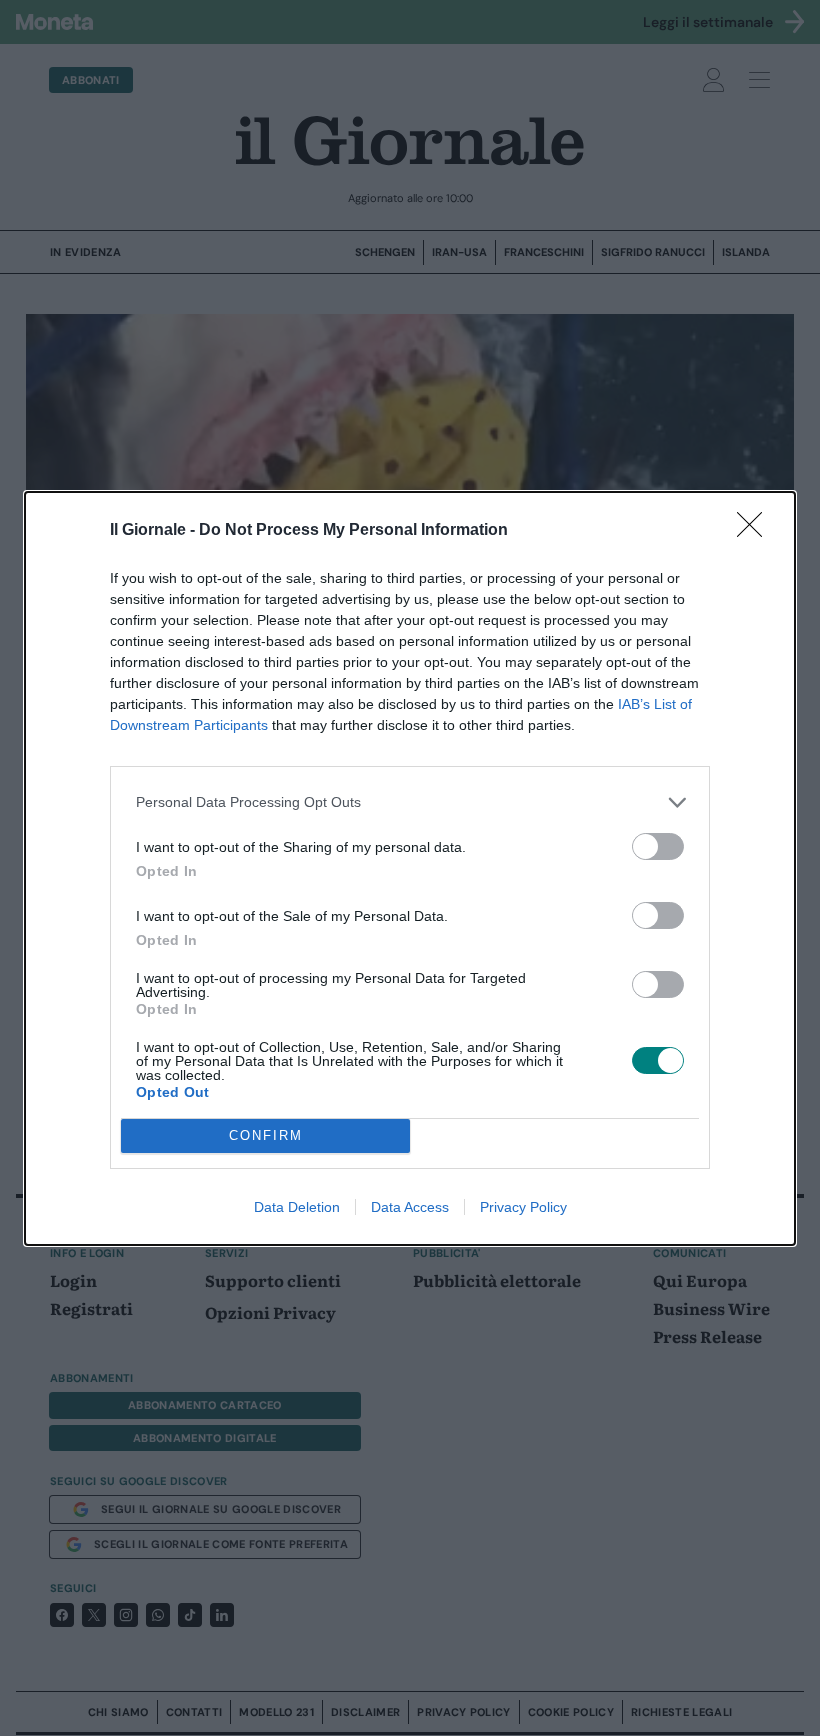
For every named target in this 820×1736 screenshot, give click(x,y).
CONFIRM (266, 1135)
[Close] (756, 531)
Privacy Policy (523, 1207)
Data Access (410, 1207)
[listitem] (410, 802)
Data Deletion (297, 1207)
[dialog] (410, 868)
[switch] (658, 846)
